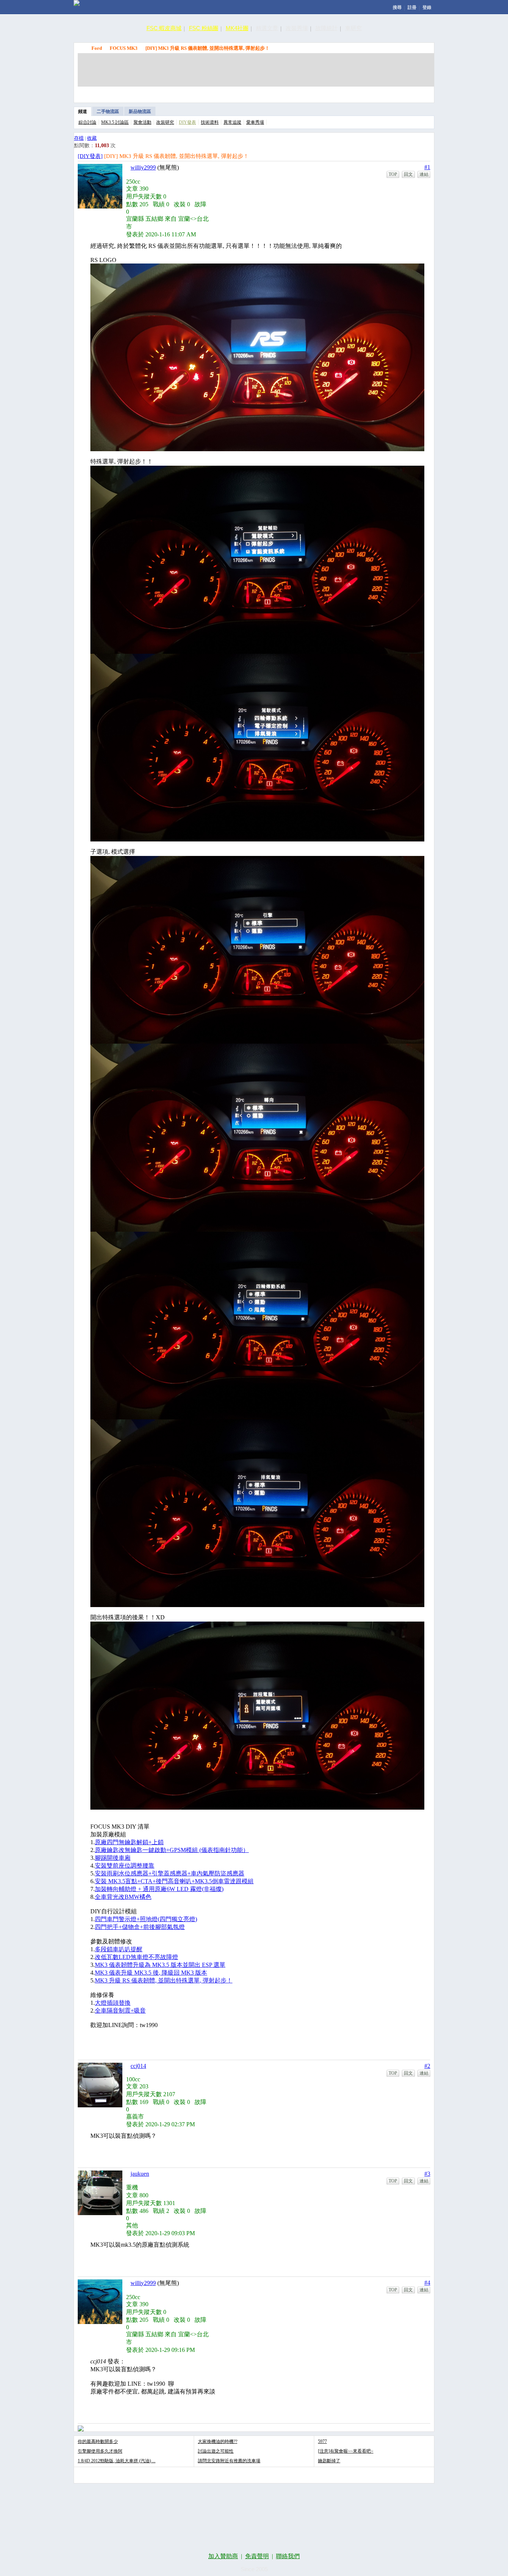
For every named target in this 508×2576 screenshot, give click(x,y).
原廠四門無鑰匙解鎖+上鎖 (129, 1842)
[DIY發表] (90, 156)
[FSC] (77, 3)
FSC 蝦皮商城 (164, 28)
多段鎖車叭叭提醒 (119, 1949)
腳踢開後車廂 (113, 1858)
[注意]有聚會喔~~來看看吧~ (346, 2451)
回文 (408, 174)
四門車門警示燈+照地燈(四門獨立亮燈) (146, 1919)
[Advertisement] (256, 70)
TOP (393, 174)
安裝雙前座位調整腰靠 (125, 1866)
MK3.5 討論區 (115, 122)
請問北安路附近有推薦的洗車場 (229, 2461)
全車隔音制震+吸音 (120, 2011)
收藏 (92, 138)
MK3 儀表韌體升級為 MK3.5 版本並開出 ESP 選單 (160, 1965)
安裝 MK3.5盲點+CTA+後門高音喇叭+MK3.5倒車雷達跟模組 (174, 1881)
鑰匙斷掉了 (329, 2461)
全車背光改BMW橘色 (123, 1897)
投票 (380, 93)
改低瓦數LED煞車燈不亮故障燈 (136, 1957)
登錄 (427, 7)
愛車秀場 (255, 122)
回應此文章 (414, 93)
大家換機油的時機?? (218, 2441)
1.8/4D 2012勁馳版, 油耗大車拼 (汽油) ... (117, 2461)
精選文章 (267, 28)
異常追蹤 (232, 122)
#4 (427, 2283)
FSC (81, 48)
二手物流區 (108, 111)
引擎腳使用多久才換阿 (100, 2451)
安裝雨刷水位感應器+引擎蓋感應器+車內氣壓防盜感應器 (170, 1873)
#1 (427, 167)
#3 (427, 2174)
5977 (322, 2441)
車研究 (353, 28)
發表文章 (345, 93)
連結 (424, 174)
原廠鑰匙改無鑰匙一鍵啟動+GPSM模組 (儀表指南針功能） (172, 1850)
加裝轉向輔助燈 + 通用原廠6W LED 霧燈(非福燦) (159, 1889)
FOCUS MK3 (124, 48)
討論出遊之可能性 (216, 2451)
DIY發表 (187, 122)
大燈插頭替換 (113, 2003)
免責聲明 (257, 2556)
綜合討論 (87, 122)
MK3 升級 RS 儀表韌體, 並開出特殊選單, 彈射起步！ (164, 1980)
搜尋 (397, 7)
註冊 (412, 7)
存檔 (79, 138)
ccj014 (138, 2066)
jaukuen (140, 2174)
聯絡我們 (288, 2556)
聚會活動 (142, 122)
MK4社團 (237, 28)
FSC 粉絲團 (204, 28)
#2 (427, 2066)
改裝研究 (165, 122)
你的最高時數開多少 (98, 2441)
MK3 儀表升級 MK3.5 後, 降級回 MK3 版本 (151, 1973)
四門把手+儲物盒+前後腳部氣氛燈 (140, 1927)
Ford (97, 48)
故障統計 (327, 28)
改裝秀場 (297, 28)
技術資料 (210, 122)
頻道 (83, 111)
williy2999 (143, 167)
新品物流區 (140, 111)
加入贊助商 (223, 2556)
